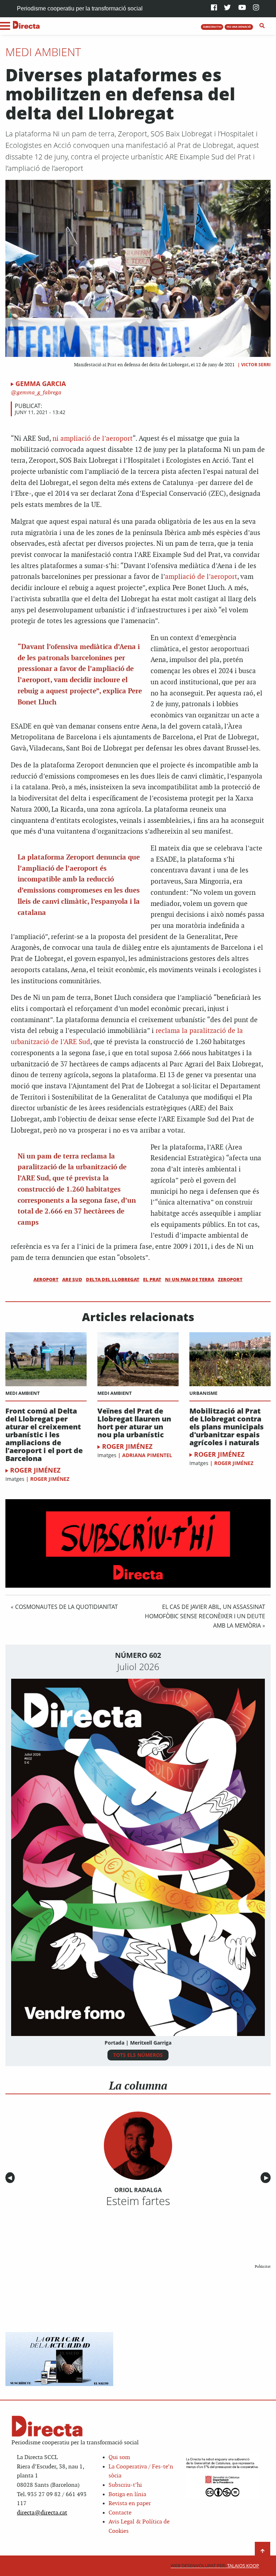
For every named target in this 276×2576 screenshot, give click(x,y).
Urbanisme (203, 1393)
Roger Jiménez (35, 1470)
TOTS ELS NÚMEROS (138, 2055)
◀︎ (11, 2178)
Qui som (119, 2457)
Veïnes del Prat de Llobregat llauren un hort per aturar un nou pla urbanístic (134, 1423)
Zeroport (230, 1279)
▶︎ (267, 2178)
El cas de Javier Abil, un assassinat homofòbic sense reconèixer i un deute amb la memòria (205, 1616)
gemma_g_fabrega (38, 393)
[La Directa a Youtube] (242, 8)
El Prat (152, 1279)
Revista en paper (130, 2504)
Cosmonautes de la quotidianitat (66, 1607)
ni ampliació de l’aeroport (93, 439)
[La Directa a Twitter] (227, 8)
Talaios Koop (215, 2566)
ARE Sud (72, 1279)
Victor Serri (256, 365)
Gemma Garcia (41, 384)
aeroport (46, 1279)
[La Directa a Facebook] (214, 8)
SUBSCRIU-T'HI (212, 27)
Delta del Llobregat (113, 1279)
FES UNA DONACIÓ (239, 27)
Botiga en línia (127, 2495)
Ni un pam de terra (190, 1279)
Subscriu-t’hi (125, 2485)
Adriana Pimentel (147, 1455)
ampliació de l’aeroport (201, 577)
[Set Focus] (262, 26)
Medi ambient (43, 52)
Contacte (120, 2513)
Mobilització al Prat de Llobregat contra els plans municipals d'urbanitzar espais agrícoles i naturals (227, 1427)
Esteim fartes (138, 2201)
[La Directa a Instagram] (256, 8)
